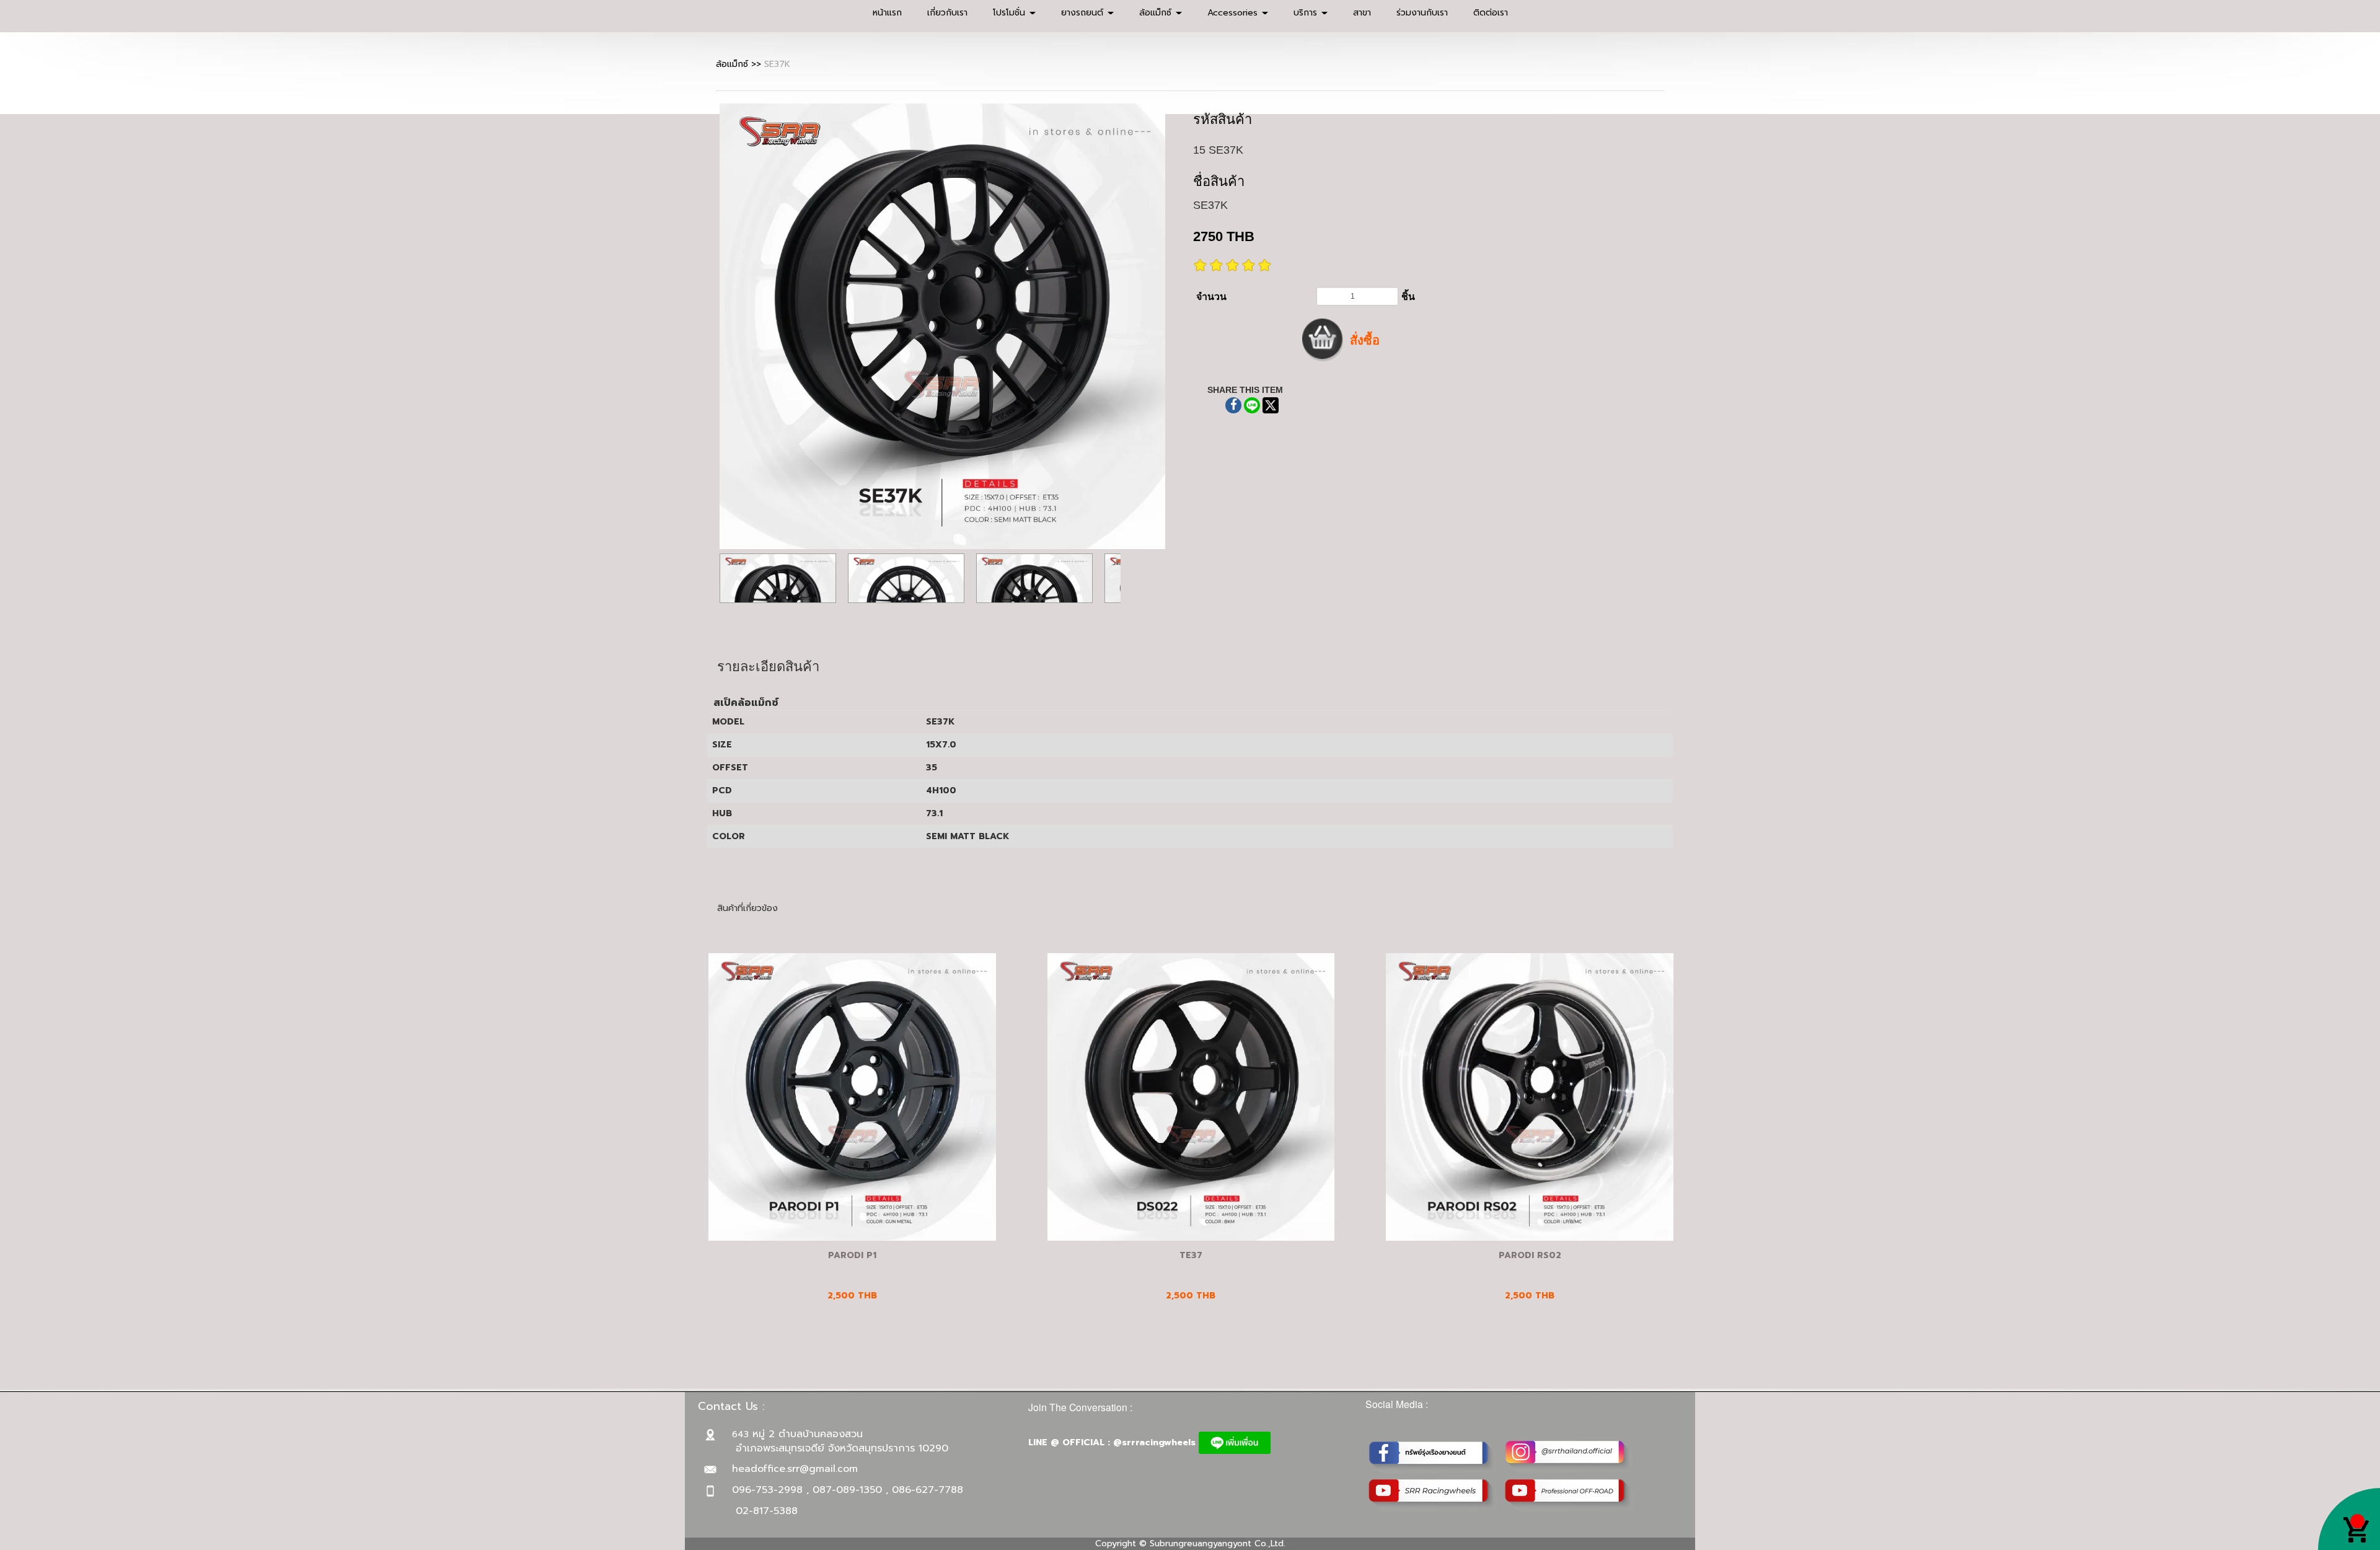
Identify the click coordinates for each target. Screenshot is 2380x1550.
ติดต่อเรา (1491, 13)
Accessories (1234, 13)
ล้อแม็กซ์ (1157, 13)
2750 (1224, 236)
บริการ (1307, 13)
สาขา (1362, 13)
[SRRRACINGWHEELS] (1570, 1456)
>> (740, 64)
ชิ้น (1408, 297)
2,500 (1191, 1296)
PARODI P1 (852, 1255)
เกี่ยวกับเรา (947, 13)
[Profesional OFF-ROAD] (1570, 1495)
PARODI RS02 (1530, 1255)
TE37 (1191, 1255)
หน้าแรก (887, 13)
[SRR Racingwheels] (1434, 1495)
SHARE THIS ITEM (1245, 390)
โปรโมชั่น (1011, 13)
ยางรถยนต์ (1084, 13)
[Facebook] (1434, 1456)
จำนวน (1211, 297)
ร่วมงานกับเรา (1422, 13)
